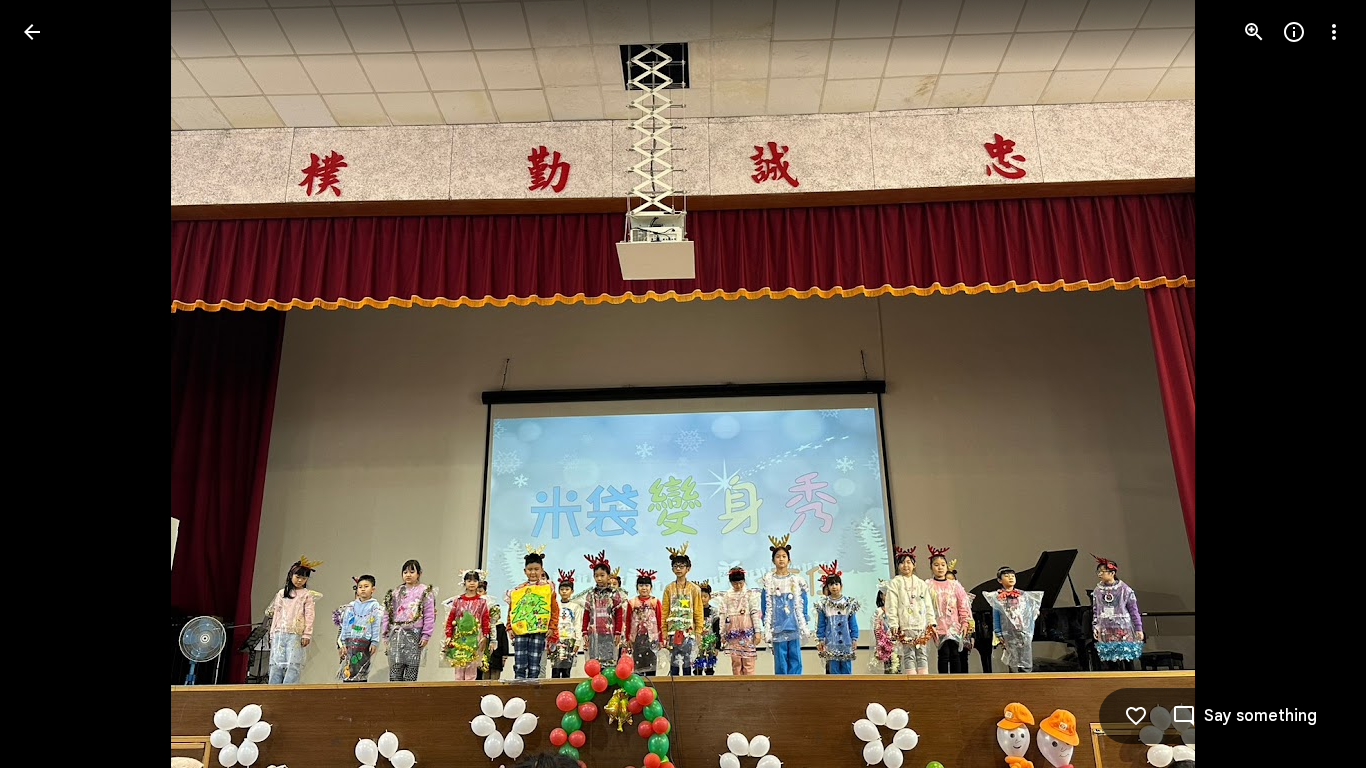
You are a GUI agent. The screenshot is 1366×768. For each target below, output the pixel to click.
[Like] (1136, 716)
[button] (56, 384)
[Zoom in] (1254, 32)
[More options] (1334, 32)
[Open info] (1294, 32)
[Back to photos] (32, 32)
